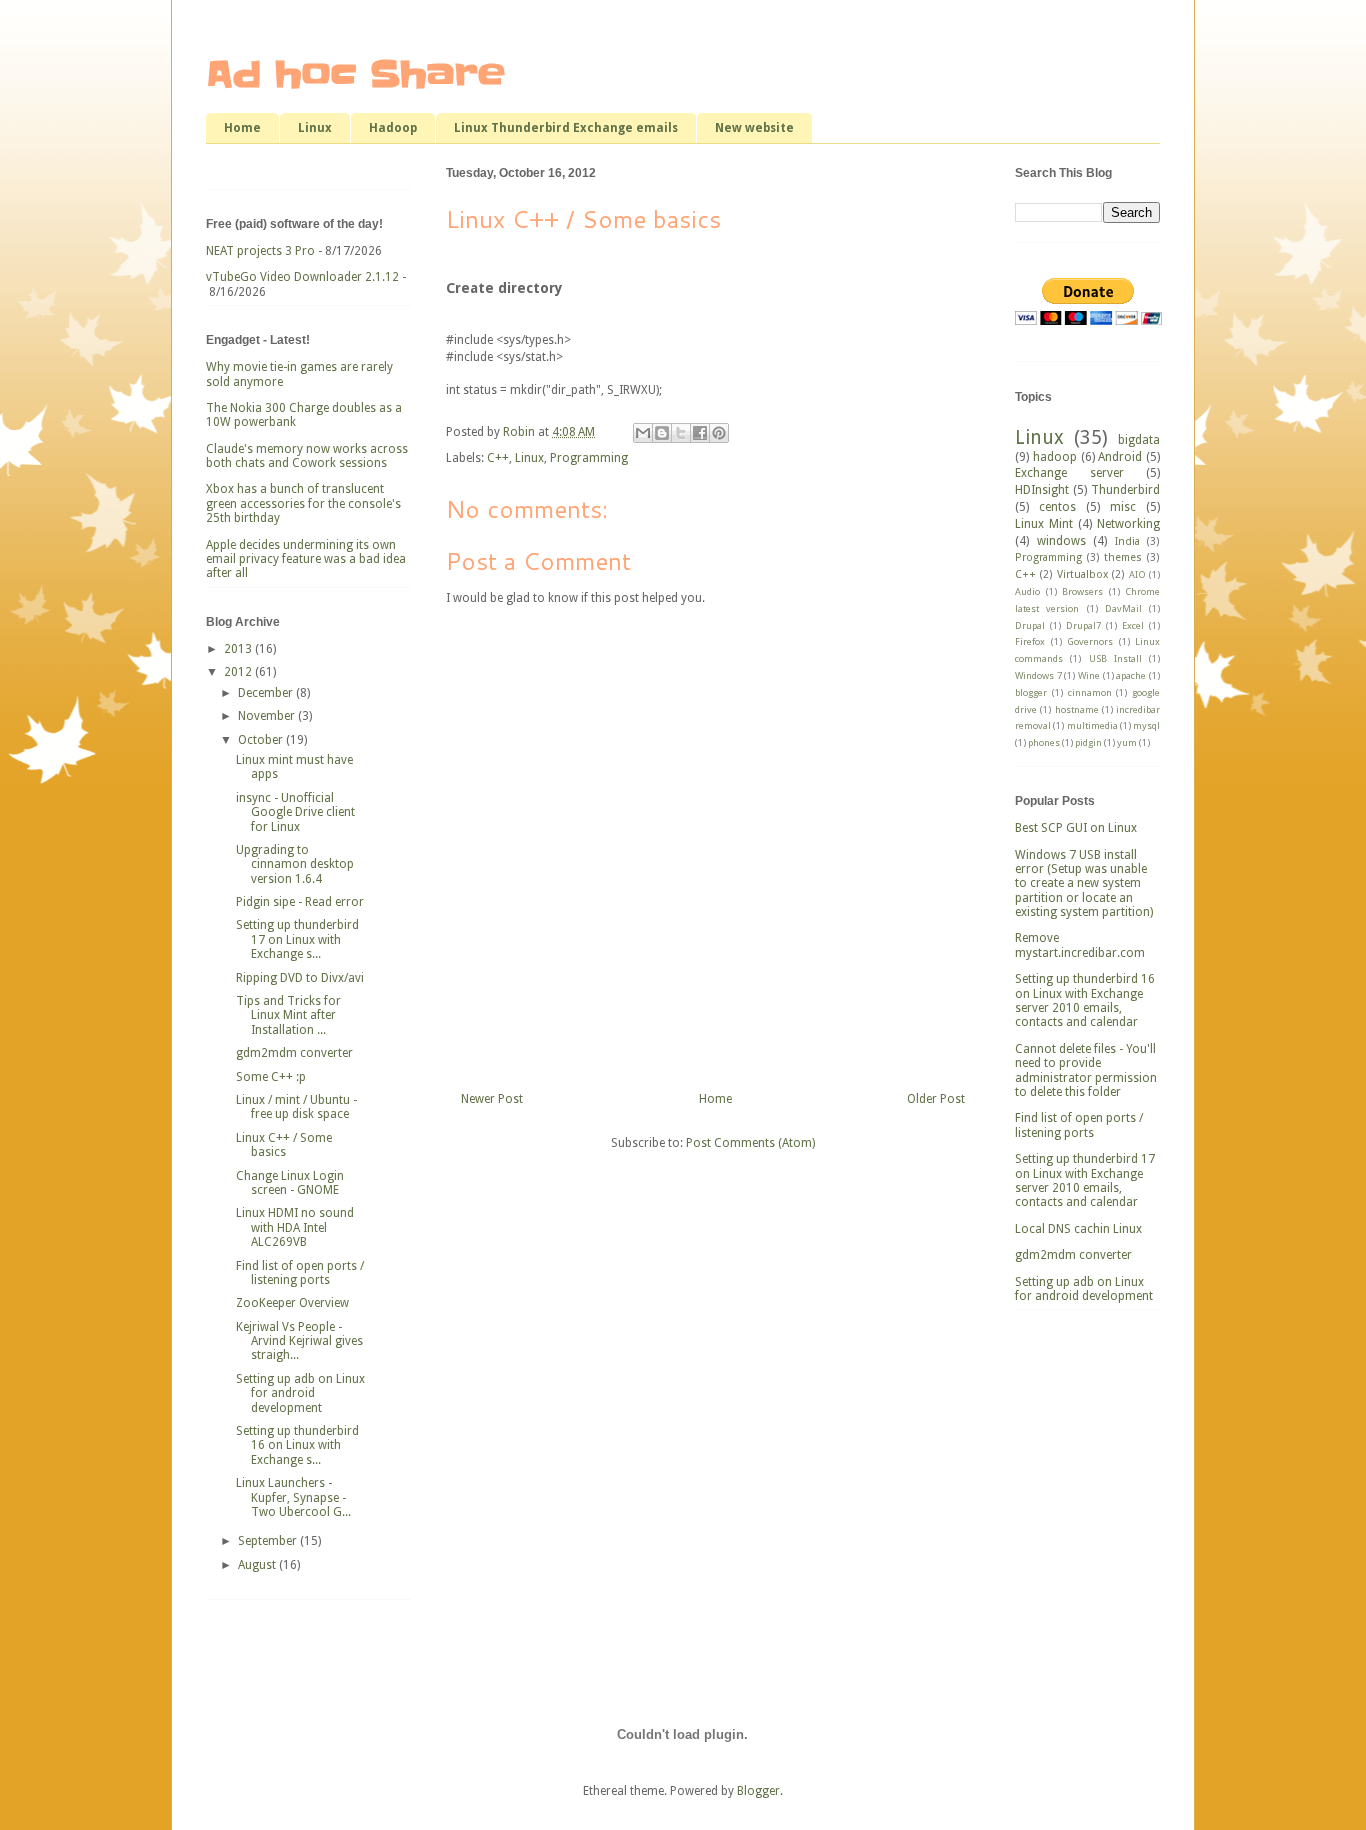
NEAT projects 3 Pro (260, 251)
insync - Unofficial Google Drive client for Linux (295, 812)
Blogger (758, 1791)
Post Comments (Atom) (750, 1143)
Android (1120, 457)
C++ (498, 458)
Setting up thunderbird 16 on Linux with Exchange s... (297, 1445)
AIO (1137, 574)
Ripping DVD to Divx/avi (300, 978)
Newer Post (492, 1099)
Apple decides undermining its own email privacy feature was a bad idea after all (306, 559)
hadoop (1055, 457)
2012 (239, 672)
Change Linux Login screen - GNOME (290, 1183)
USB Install (1115, 658)
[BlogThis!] (662, 433)
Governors (1090, 641)
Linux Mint (1044, 524)
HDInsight (1042, 490)
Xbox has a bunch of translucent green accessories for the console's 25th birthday (303, 503)
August (258, 1565)
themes (1123, 557)
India (1127, 541)
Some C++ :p (271, 1077)
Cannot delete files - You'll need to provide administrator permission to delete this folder (1086, 1070)
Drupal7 (1083, 625)
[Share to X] (681, 433)
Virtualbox (1082, 574)
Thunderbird (1125, 490)
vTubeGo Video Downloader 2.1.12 (302, 277)
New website (754, 128)
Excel (1133, 625)
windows (1061, 541)
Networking (1128, 524)
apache (1131, 675)
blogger (1031, 692)
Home (242, 128)
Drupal (1030, 625)
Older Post (936, 1099)
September (269, 1541)
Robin (520, 432)
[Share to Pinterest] (719, 433)
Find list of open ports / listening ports (300, 1273)
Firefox (1030, 641)
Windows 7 (1038, 675)
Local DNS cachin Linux (1078, 1229)
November (268, 716)
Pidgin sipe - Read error (300, 902)
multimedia (1092, 725)
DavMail (1123, 608)
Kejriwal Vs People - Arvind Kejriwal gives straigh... (299, 1341)
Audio (1027, 591)
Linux (315, 128)
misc (1123, 507)
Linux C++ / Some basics (284, 1145)
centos (1057, 507)
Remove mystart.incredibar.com (1080, 945)
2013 (239, 649)
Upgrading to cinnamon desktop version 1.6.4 (295, 864)
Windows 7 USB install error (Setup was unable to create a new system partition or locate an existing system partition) (1084, 884)
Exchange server (1069, 473)
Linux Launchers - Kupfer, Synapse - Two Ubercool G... (293, 1497)
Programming (589, 458)
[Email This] (643, 433)
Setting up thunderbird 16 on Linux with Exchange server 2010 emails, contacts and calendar (1085, 1000)
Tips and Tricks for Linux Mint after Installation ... (288, 1015)
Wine (1089, 675)
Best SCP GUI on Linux (1076, 828)
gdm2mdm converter (294, 1053)
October (262, 740)
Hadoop (393, 128)
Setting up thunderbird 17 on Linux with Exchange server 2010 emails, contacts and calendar (1085, 1180)
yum (1127, 742)
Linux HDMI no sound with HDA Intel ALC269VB (295, 1227)
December (267, 693)
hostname (1077, 709)
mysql (1146, 725)
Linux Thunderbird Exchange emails (566, 128)
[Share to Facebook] (700, 433)
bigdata (1139, 440)
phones (1044, 742)
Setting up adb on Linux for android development (300, 1393)
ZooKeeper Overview (292, 1303)
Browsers (1082, 591)
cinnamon (1090, 692)
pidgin (1088, 742)
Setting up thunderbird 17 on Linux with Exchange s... (297, 939)
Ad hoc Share (355, 74)
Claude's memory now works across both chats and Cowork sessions (307, 456)
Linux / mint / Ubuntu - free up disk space (296, 1107)
